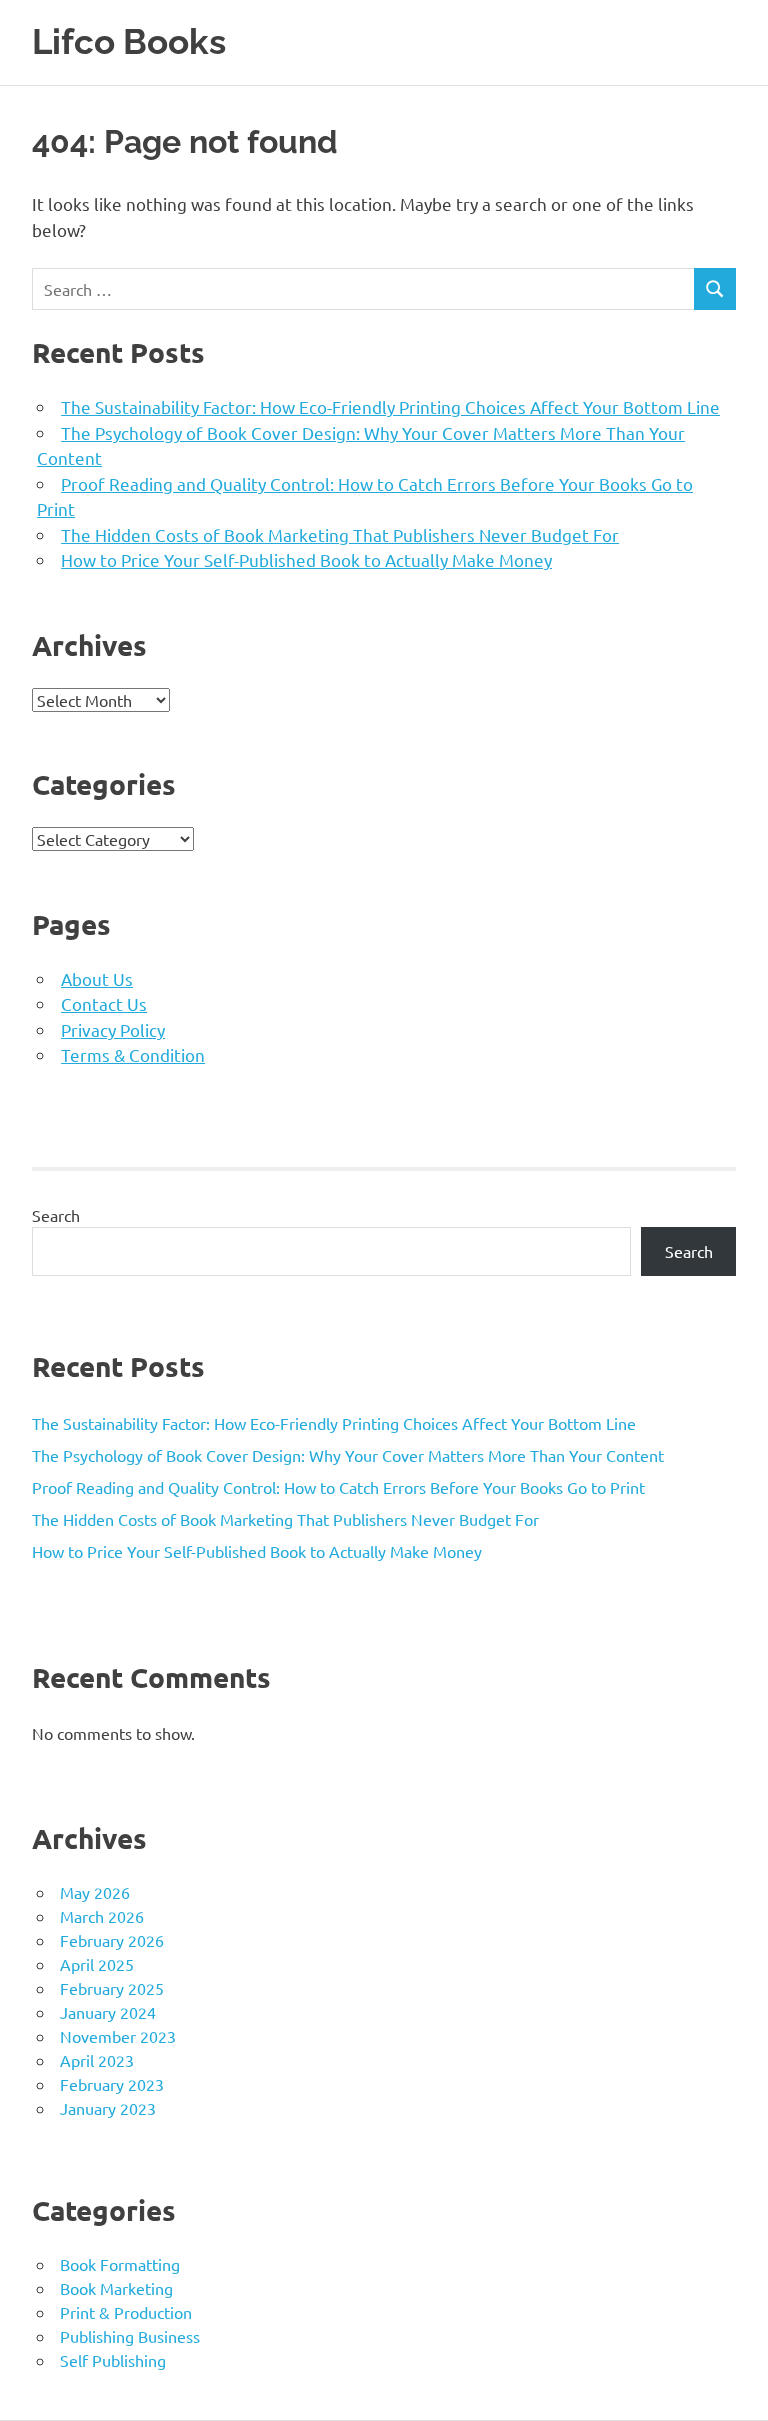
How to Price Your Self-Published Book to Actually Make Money (306, 559)
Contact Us (104, 1003)
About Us (97, 978)
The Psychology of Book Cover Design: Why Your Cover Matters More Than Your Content (348, 1455)
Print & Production (126, 2312)
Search (56, 1215)
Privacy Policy (113, 1029)
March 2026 (102, 1916)
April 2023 (97, 2060)
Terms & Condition (133, 1054)
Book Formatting (120, 2264)
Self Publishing (113, 2360)
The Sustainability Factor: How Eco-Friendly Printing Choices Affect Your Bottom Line (390, 406)
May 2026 (95, 1892)
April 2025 (97, 1964)
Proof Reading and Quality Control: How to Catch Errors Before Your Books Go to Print (338, 1487)
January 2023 (108, 2108)
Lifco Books (129, 41)
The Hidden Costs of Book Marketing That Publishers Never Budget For (340, 534)
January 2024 (108, 2012)
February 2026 (112, 1940)
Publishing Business (130, 2336)
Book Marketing (116, 2288)
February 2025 (112, 1988)
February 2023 (112, 2084)
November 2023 (118, 2036)
